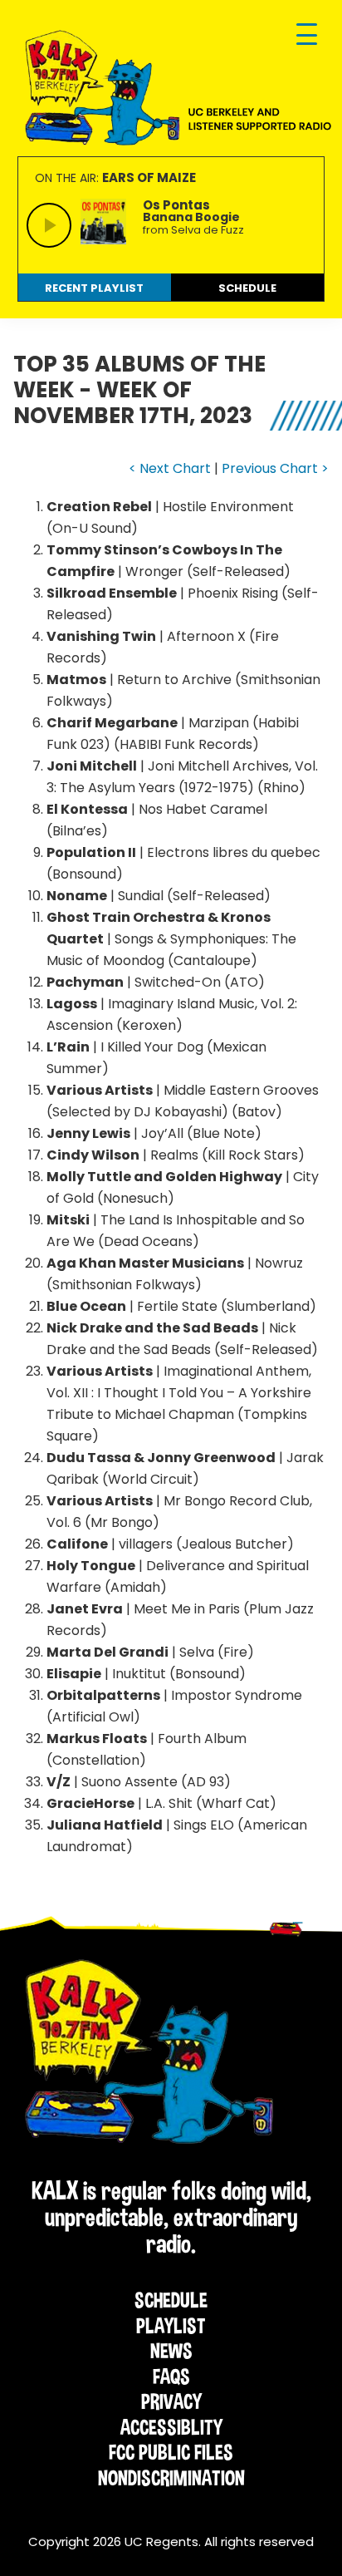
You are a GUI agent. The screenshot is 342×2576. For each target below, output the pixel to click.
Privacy (171, 2401)
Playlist (171, 2326)
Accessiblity (171, 2427)
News (171, 2351)
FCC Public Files (171, 2452)
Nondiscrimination (171, 2478)
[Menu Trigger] (307, 35)
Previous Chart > (275, 468)
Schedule (171, 2300)
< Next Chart (170, 468)
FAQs (171, 2377)
